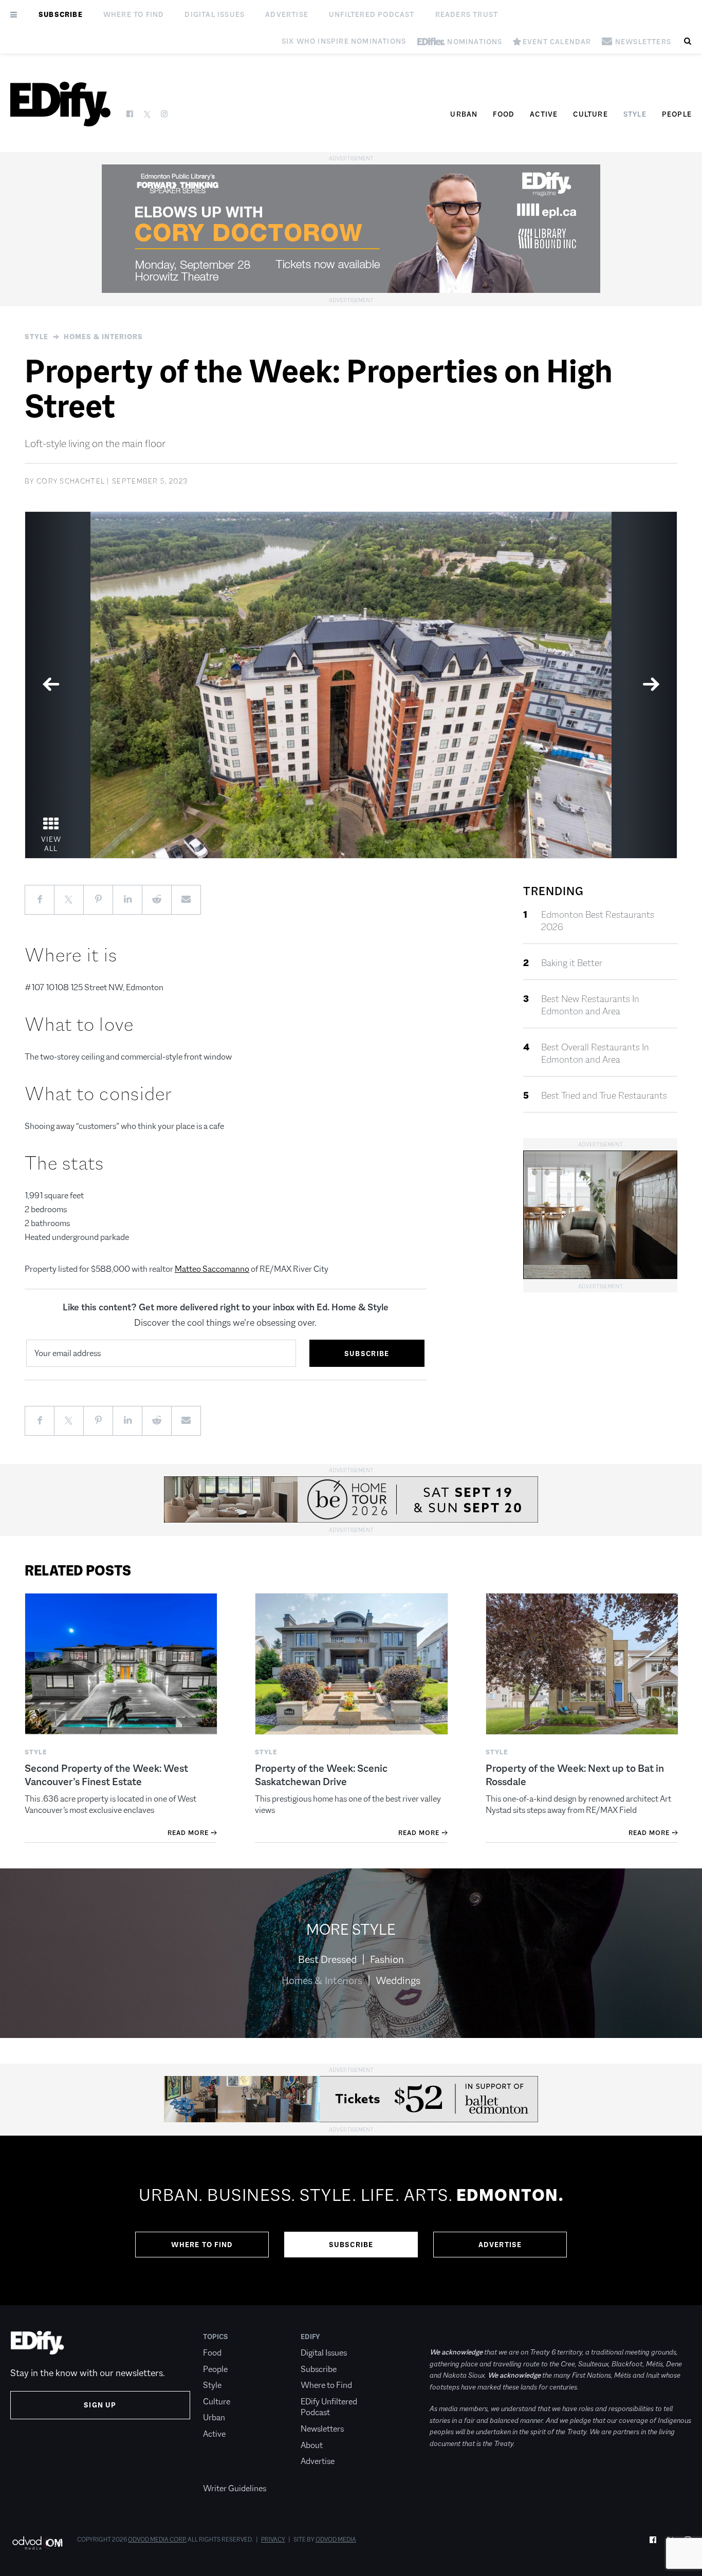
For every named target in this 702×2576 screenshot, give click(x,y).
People (677, 114)
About (312, 2445)
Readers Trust (467, 14)
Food (504, 114)
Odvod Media (336, 2540)
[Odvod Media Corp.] (37, 2543)
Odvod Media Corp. (157, 2540)
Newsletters (322, 2429)
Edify (310, 2337)
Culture (590, 114)
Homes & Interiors (103, 337)
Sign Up (100, 2405)
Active (544, 114)
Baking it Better (572, 963)
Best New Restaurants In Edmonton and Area (590, 1005)
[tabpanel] (351, 685)
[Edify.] (60, 104)
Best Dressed (327, 1959)
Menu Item (222, 2473)
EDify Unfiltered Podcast (329, 2407)
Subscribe (61, 14)
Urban (464, 114)
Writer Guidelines (235, 2488)
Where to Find (134, 14)
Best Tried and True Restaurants (604, 1096)
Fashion (387, 1959)
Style (635, 114)
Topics (216, 2337)
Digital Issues (215, 14)
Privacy (273, 2540)
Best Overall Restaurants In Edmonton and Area (595, 1053)
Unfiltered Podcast (372, 14)
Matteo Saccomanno (212, 1269)
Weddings (398, 1980)
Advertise (287, 14)
